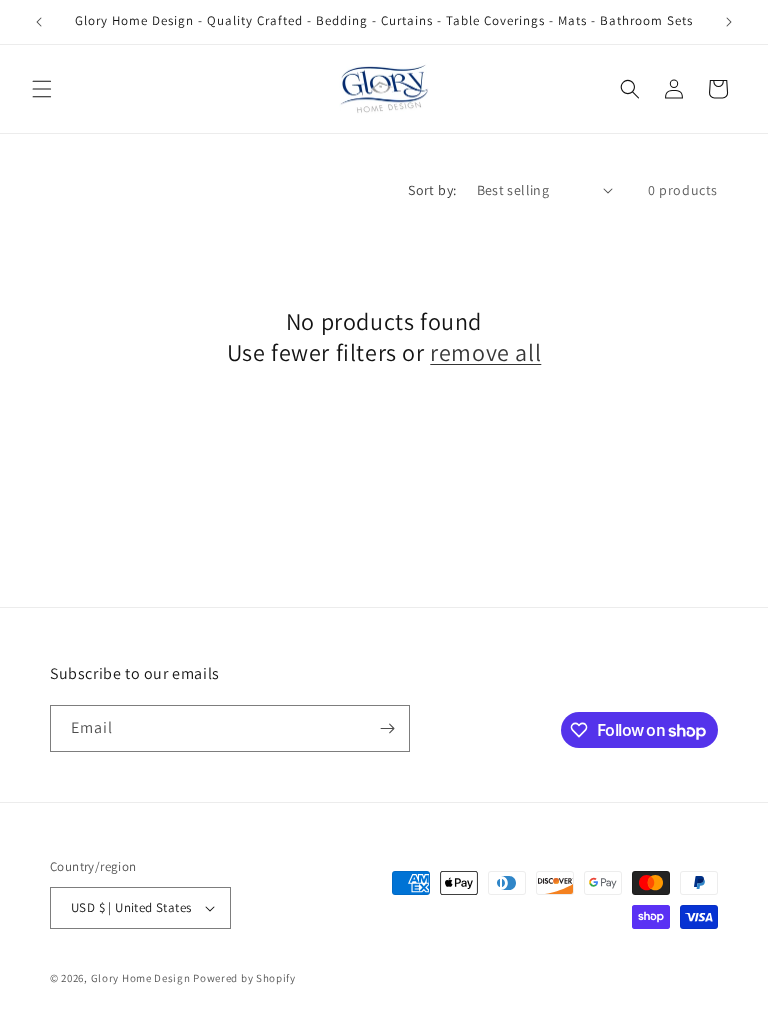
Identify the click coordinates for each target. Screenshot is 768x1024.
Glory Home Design (141, 978)
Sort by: (432, 190)
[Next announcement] (729, 22)
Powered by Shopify (244, 978)
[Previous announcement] (39, 22)
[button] (42, 89)
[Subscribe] (387, 728)
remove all (485, 352)
